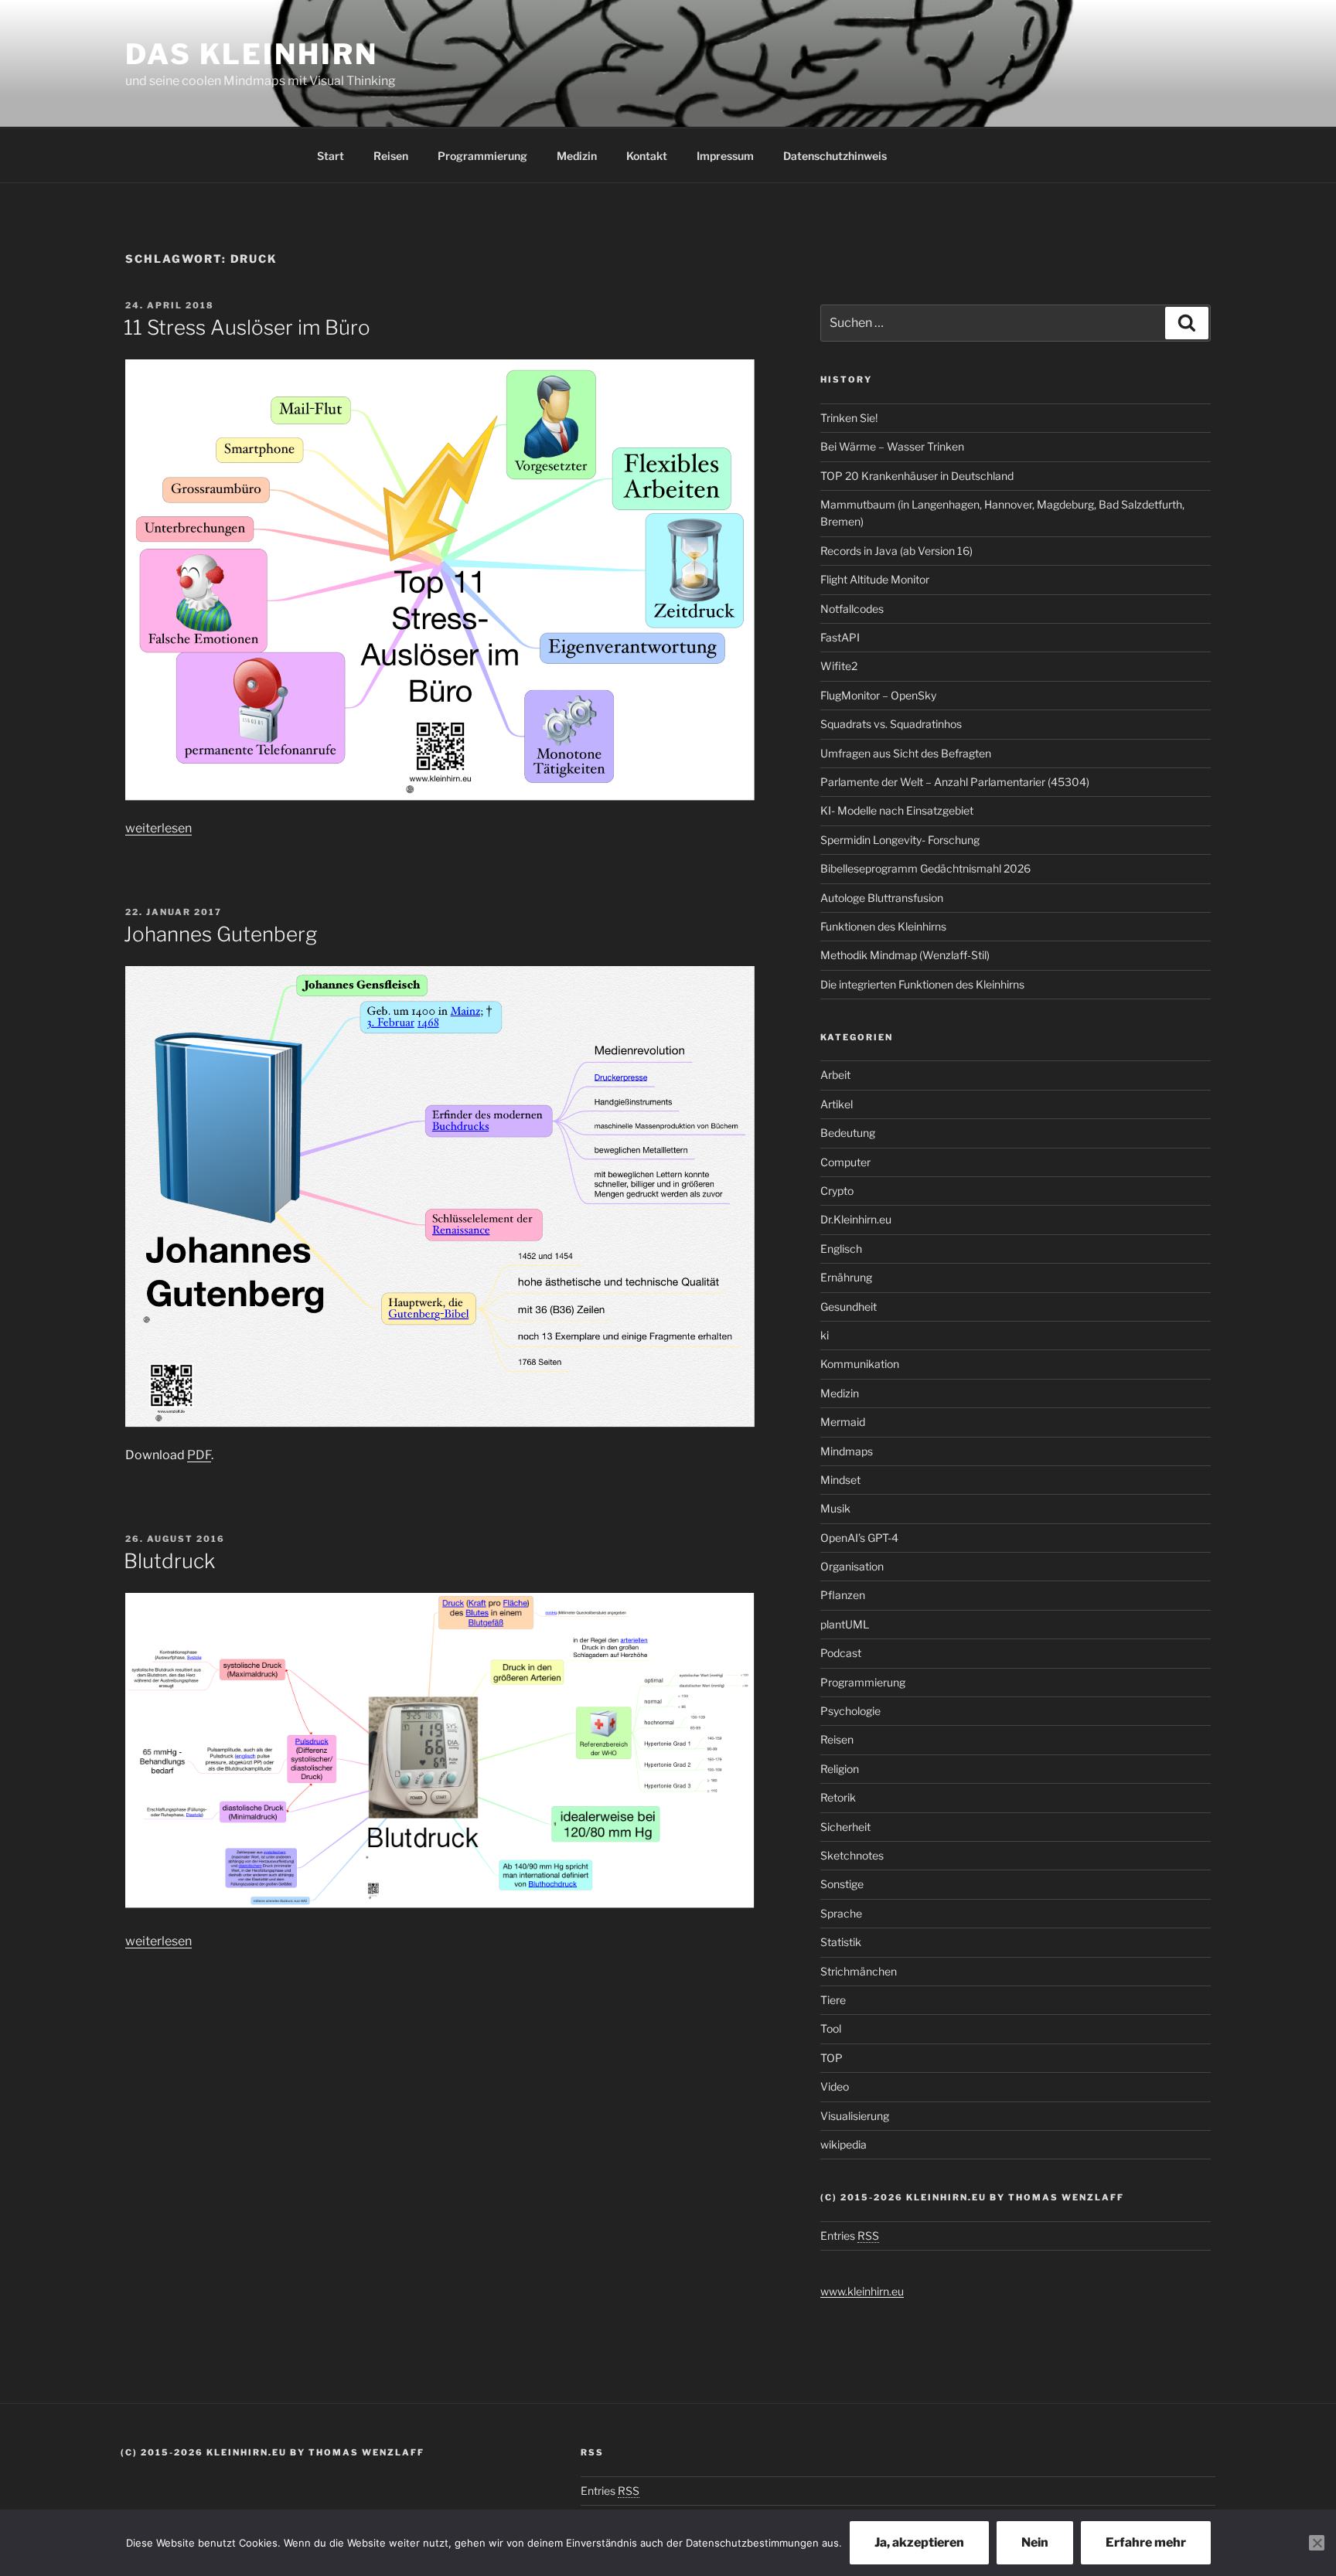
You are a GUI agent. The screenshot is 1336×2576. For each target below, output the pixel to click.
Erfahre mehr (1146, 2542)
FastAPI (840, 637)
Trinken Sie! (849, 418)
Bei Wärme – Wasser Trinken (892, 446)
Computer (845, 1162)
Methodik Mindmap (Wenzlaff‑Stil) (905, 955)
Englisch (841, 1249)
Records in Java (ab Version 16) (896, 551)
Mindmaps (847, 1451)
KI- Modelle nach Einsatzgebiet (897, 810)
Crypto (837, 1191)
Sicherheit (845, 1827)
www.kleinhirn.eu (862, 2291)
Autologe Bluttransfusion (882, 898)
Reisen (391, 156)
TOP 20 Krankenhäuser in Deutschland (917, 476)
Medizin (577, 156)
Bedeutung (848, 1133)
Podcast (841, 1653)
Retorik (838, 1797)
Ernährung (846, 1277)
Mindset (840, 1480)
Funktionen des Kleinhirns (883, 926)
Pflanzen (843, 1595)
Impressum (725, 156)
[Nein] (1317, 2543)
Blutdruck (169, 1561)
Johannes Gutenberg (220, 934)
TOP (832, 2058)
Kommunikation (860, 1364)
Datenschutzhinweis (835, 156)
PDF (199, 1455)
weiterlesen (158, 828)
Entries (850, 2236)
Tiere (833, 2000)
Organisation (852, 1566)
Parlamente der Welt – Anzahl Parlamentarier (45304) (955, 782)
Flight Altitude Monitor (875, 579)
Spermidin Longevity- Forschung (900, 840)
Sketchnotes (852, 1855)
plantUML (845, 1624)
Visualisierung (855, 2116)
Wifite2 (839, 666)
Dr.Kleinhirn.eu (856, 1219)
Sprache (841, 1913)
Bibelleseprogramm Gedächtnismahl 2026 (925, 868)
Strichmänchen (859, 1971)
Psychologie (850, 1711)
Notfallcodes (852, 609)
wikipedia (844, 2144)
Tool (831, 2028)
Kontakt (647, 156)
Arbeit (835, 1075)
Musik (835, 1508)
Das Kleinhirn (251, 54)
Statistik (841, 1942)
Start (331, 156)
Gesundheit (849, 1307)
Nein (1035, 2542)
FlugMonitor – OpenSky (878, 695)
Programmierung (482, 156)
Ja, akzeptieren (919, 2542)
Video (835, 2086)
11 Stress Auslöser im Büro (247, 327)
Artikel (837, 1104)
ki (825, 1335)
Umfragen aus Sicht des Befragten (906, 753)
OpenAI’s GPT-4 (859, 1538)
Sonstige (842, 1884)
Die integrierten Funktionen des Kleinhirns (922, 984)
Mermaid (843, 1422)
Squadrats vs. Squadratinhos (891, 724)
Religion (840, 1769)
